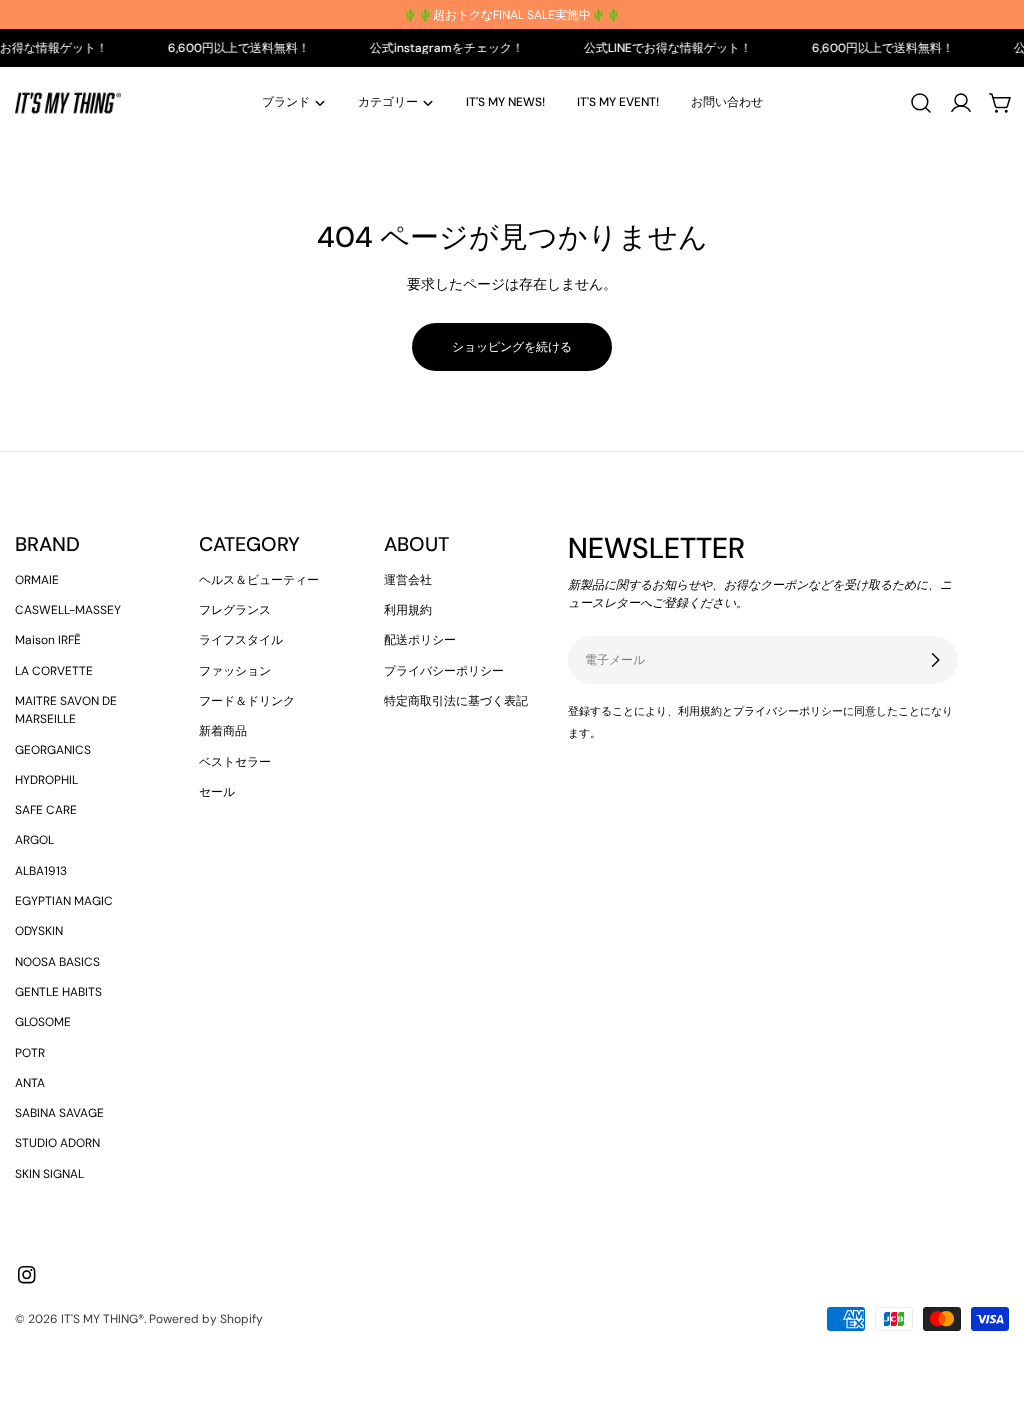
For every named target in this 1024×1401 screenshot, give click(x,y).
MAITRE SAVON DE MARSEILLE (66, 710)
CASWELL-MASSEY (68, 610)
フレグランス (235, 610)
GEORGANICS (53, 750)
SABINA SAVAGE (59, 1113)
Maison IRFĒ (48, 640)
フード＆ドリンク (247, 701)
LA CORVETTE (54, 671)
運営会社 (408, 580)
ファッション (235, 671)
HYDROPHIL (46, 780)
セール (217, 792)
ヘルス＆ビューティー (259, 580)
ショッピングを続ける (512, 347)
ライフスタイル (241, 640)
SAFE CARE (46, 810)
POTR (30, 1053)
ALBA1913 (41, 871)
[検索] (921, 103)
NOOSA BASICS (57, 962)
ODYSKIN (39, 931)
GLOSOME (43, 1022)
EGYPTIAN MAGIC (64, 901)
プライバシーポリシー (444, 671)
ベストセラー (235, 762)
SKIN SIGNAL (49, 1174)
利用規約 (408, 610)
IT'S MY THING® (102, 1319)
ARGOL (34, 840)
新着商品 (223, 731)
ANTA (30, 1083)
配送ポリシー (420, 640)
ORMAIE (37, 580)
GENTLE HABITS (58, 992)
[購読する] (935, 660)
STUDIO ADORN (57, 1143)
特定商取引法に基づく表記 (456, 701)
